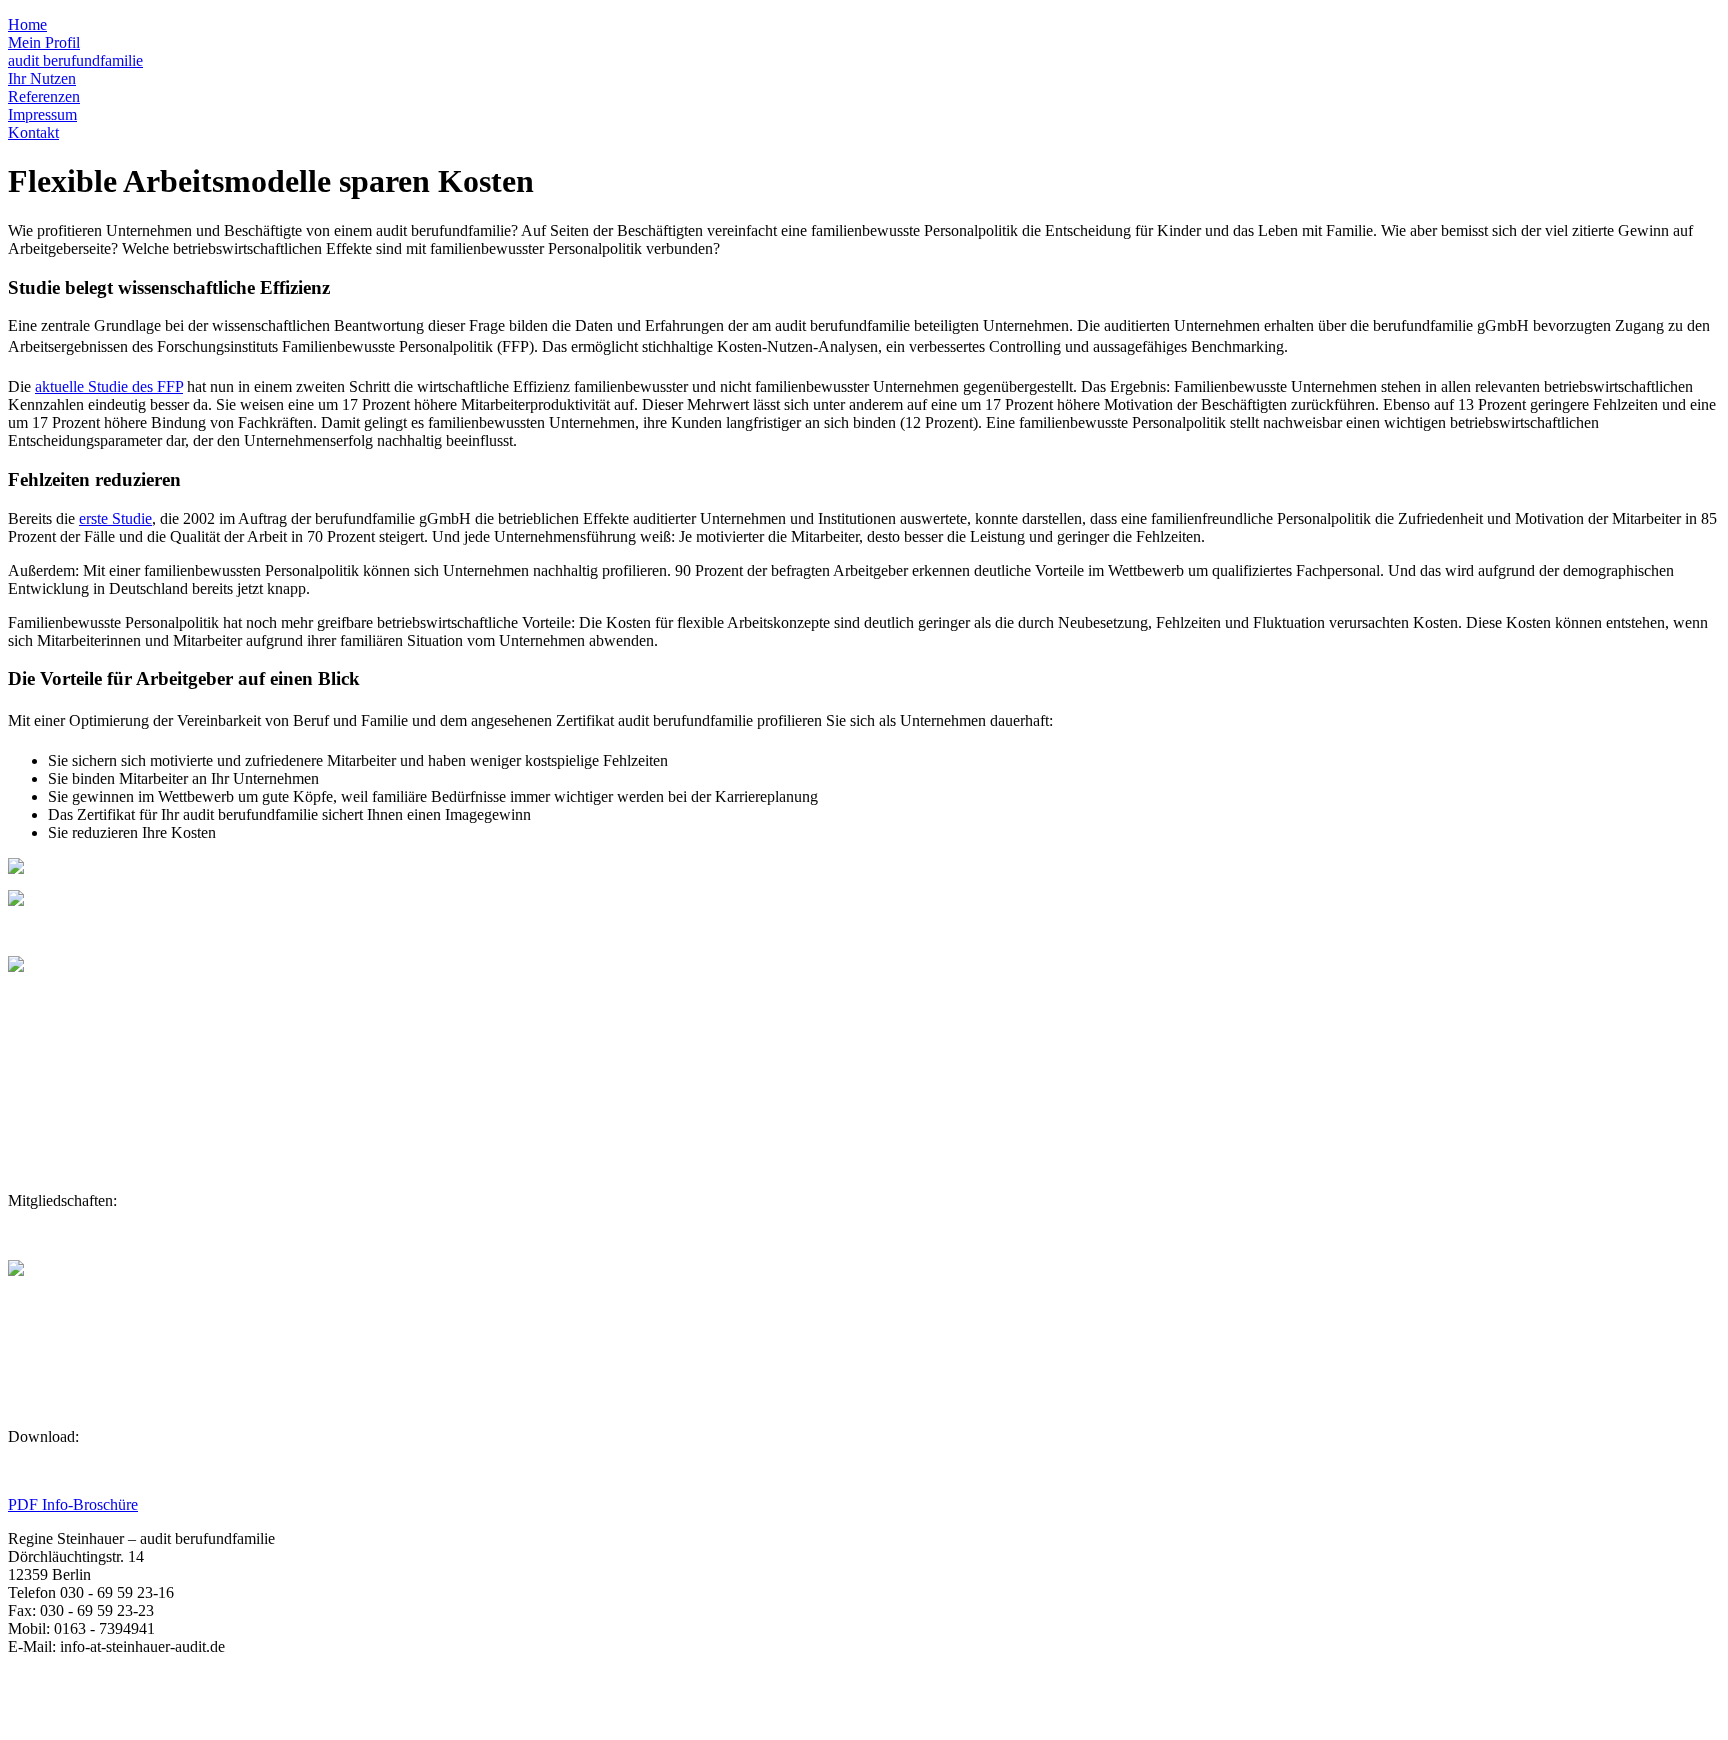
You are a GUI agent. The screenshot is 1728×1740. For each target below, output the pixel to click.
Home (27, 24)
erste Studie (115, 518)
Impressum (42, 114)
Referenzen (44, 96)
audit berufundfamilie (75, 60)
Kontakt (33, 132)
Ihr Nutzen (42, 78)
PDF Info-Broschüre (73, 1504)
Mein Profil (44, 42)
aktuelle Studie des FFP (109, 386)
